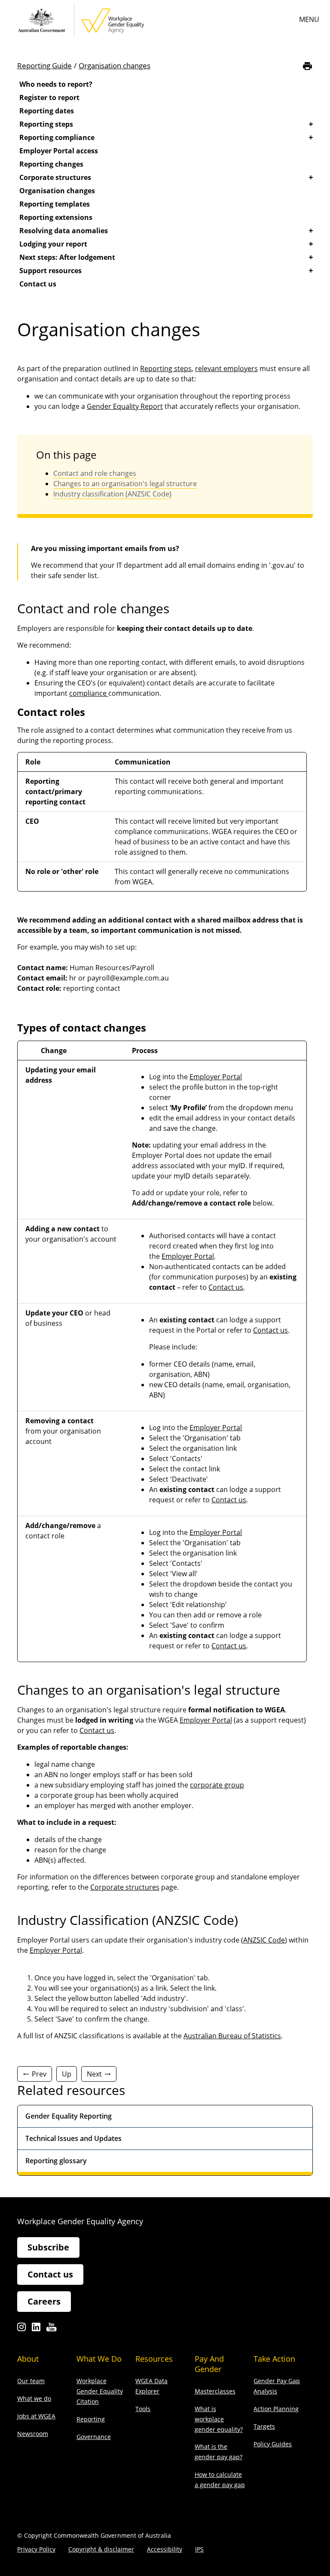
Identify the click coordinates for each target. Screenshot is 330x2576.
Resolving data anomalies (64, 231)
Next (94, 2074)
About (28, 2359)
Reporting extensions (56, 217)
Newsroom (33, 2434)
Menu (309, 19)
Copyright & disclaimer (101, 2549)
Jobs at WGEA (36, 2416)
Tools (143, 2409)
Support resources (50, 271)
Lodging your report (53, 244)
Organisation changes (115, 65)
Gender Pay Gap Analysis (277, 2386)
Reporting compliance (57, 137)
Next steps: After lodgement (67, 257)
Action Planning (276, 2409)
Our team (31, 2381)
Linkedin (36, 2329)
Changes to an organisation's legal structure (125, 484)
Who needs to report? (56, 84)
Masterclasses (215, 2391)
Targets (264, 2426)
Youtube (51, 2329)
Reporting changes (51, 164)
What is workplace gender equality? (219, 2419)
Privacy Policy (36, 2549)
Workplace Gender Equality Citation (100, 2391)
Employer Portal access (59, 151)
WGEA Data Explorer (151, 2386)
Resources (154, 2359)
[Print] (307, 66)
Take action (274, 2359)
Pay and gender (209, 2364)
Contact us (38, 284)
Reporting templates (55, 204)
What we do (34, 2398)
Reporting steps (46, 124)
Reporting (91, 2419)
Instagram (21, 2329)
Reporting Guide (44, 65)
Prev (39, 2074)
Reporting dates (47, 111)
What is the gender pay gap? (218, 2452)
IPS (199, 2549)
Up (67, 2074)
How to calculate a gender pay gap (220, 2480)
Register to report (49, 97)
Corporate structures (55, 177)
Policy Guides (273, 2444)
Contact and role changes (95, 473)
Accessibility (165, 2549)
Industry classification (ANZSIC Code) (112, 494)
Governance (94, 2437)
